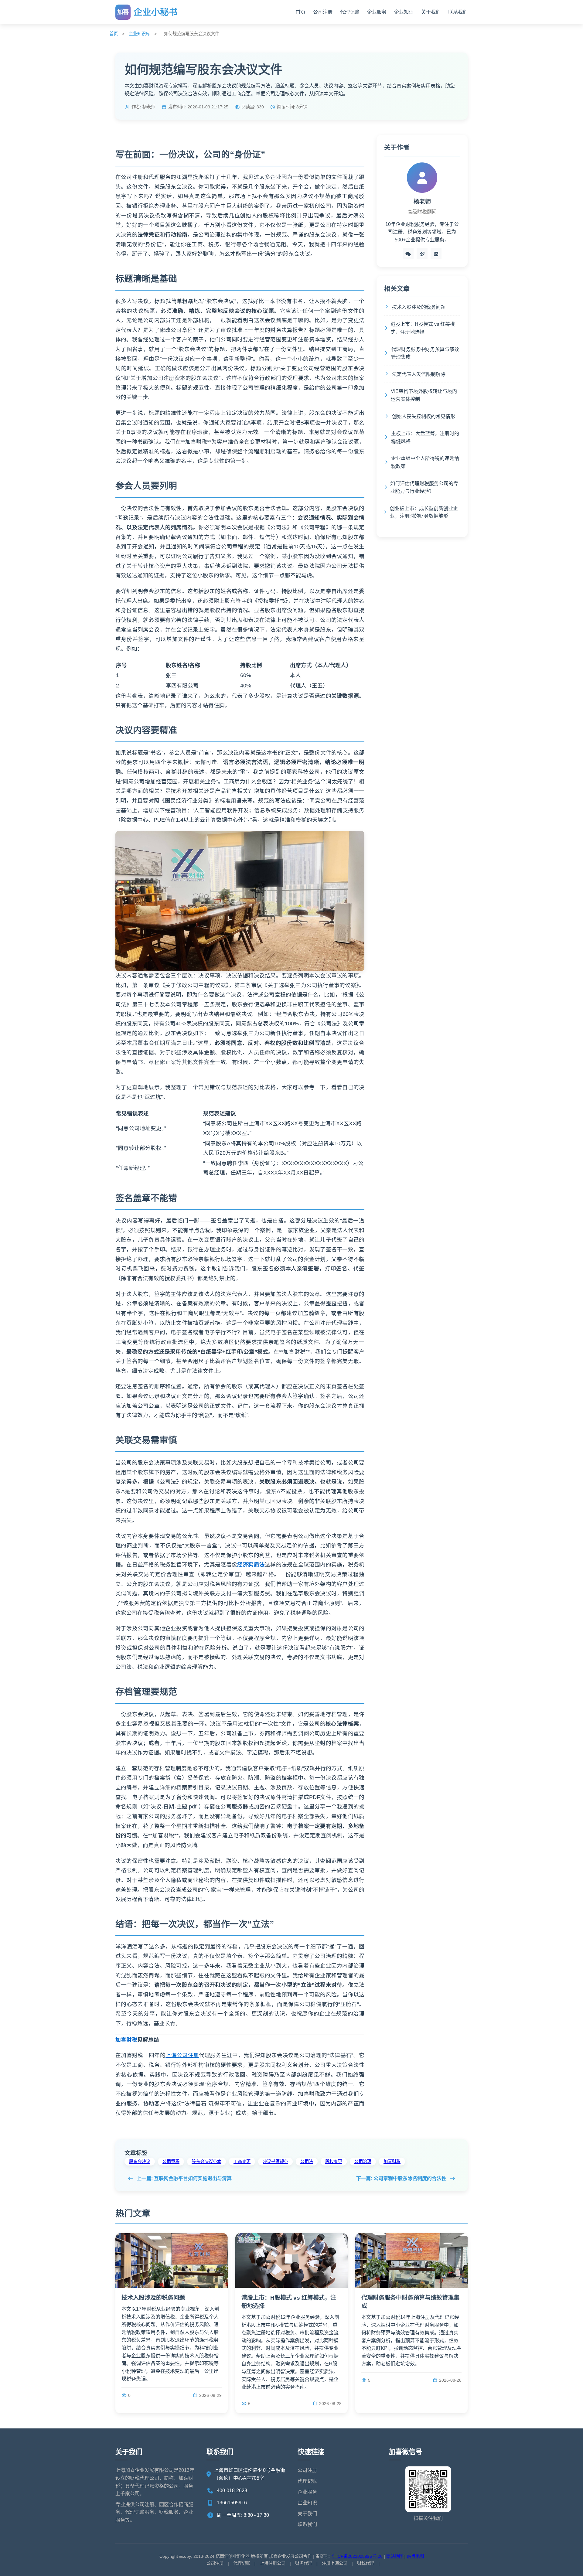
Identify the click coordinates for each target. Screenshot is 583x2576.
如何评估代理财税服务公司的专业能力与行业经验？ (424, 487)
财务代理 (304, 2563)
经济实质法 (251, 1565)
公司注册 (323, 12)
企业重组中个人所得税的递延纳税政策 (425, 462)
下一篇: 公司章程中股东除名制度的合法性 (401, 2178)
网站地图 (395, 2556)
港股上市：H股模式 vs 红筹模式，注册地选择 (423, 328)
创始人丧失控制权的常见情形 (424, 416)
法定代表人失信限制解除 (419, 374)
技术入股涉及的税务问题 (419, 307)
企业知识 (404, 12)
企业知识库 (139, 34)
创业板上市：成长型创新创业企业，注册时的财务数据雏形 (424, 512)
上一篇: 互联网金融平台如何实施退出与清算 (184, 2178)
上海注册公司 (273, 2563)
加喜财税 (126, 2040)
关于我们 (431, 12)
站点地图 (415, 2556)
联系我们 (458, 12)
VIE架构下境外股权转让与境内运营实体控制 (424, 395)
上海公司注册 (182, 2055)
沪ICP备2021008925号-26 (357, 2556)
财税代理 (366, 2563)
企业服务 (377, 12)
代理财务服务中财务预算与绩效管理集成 (425, 353)
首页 (301, 12)
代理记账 (350, 12)
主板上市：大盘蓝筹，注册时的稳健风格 (425, 437)
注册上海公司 (335, 2563)
